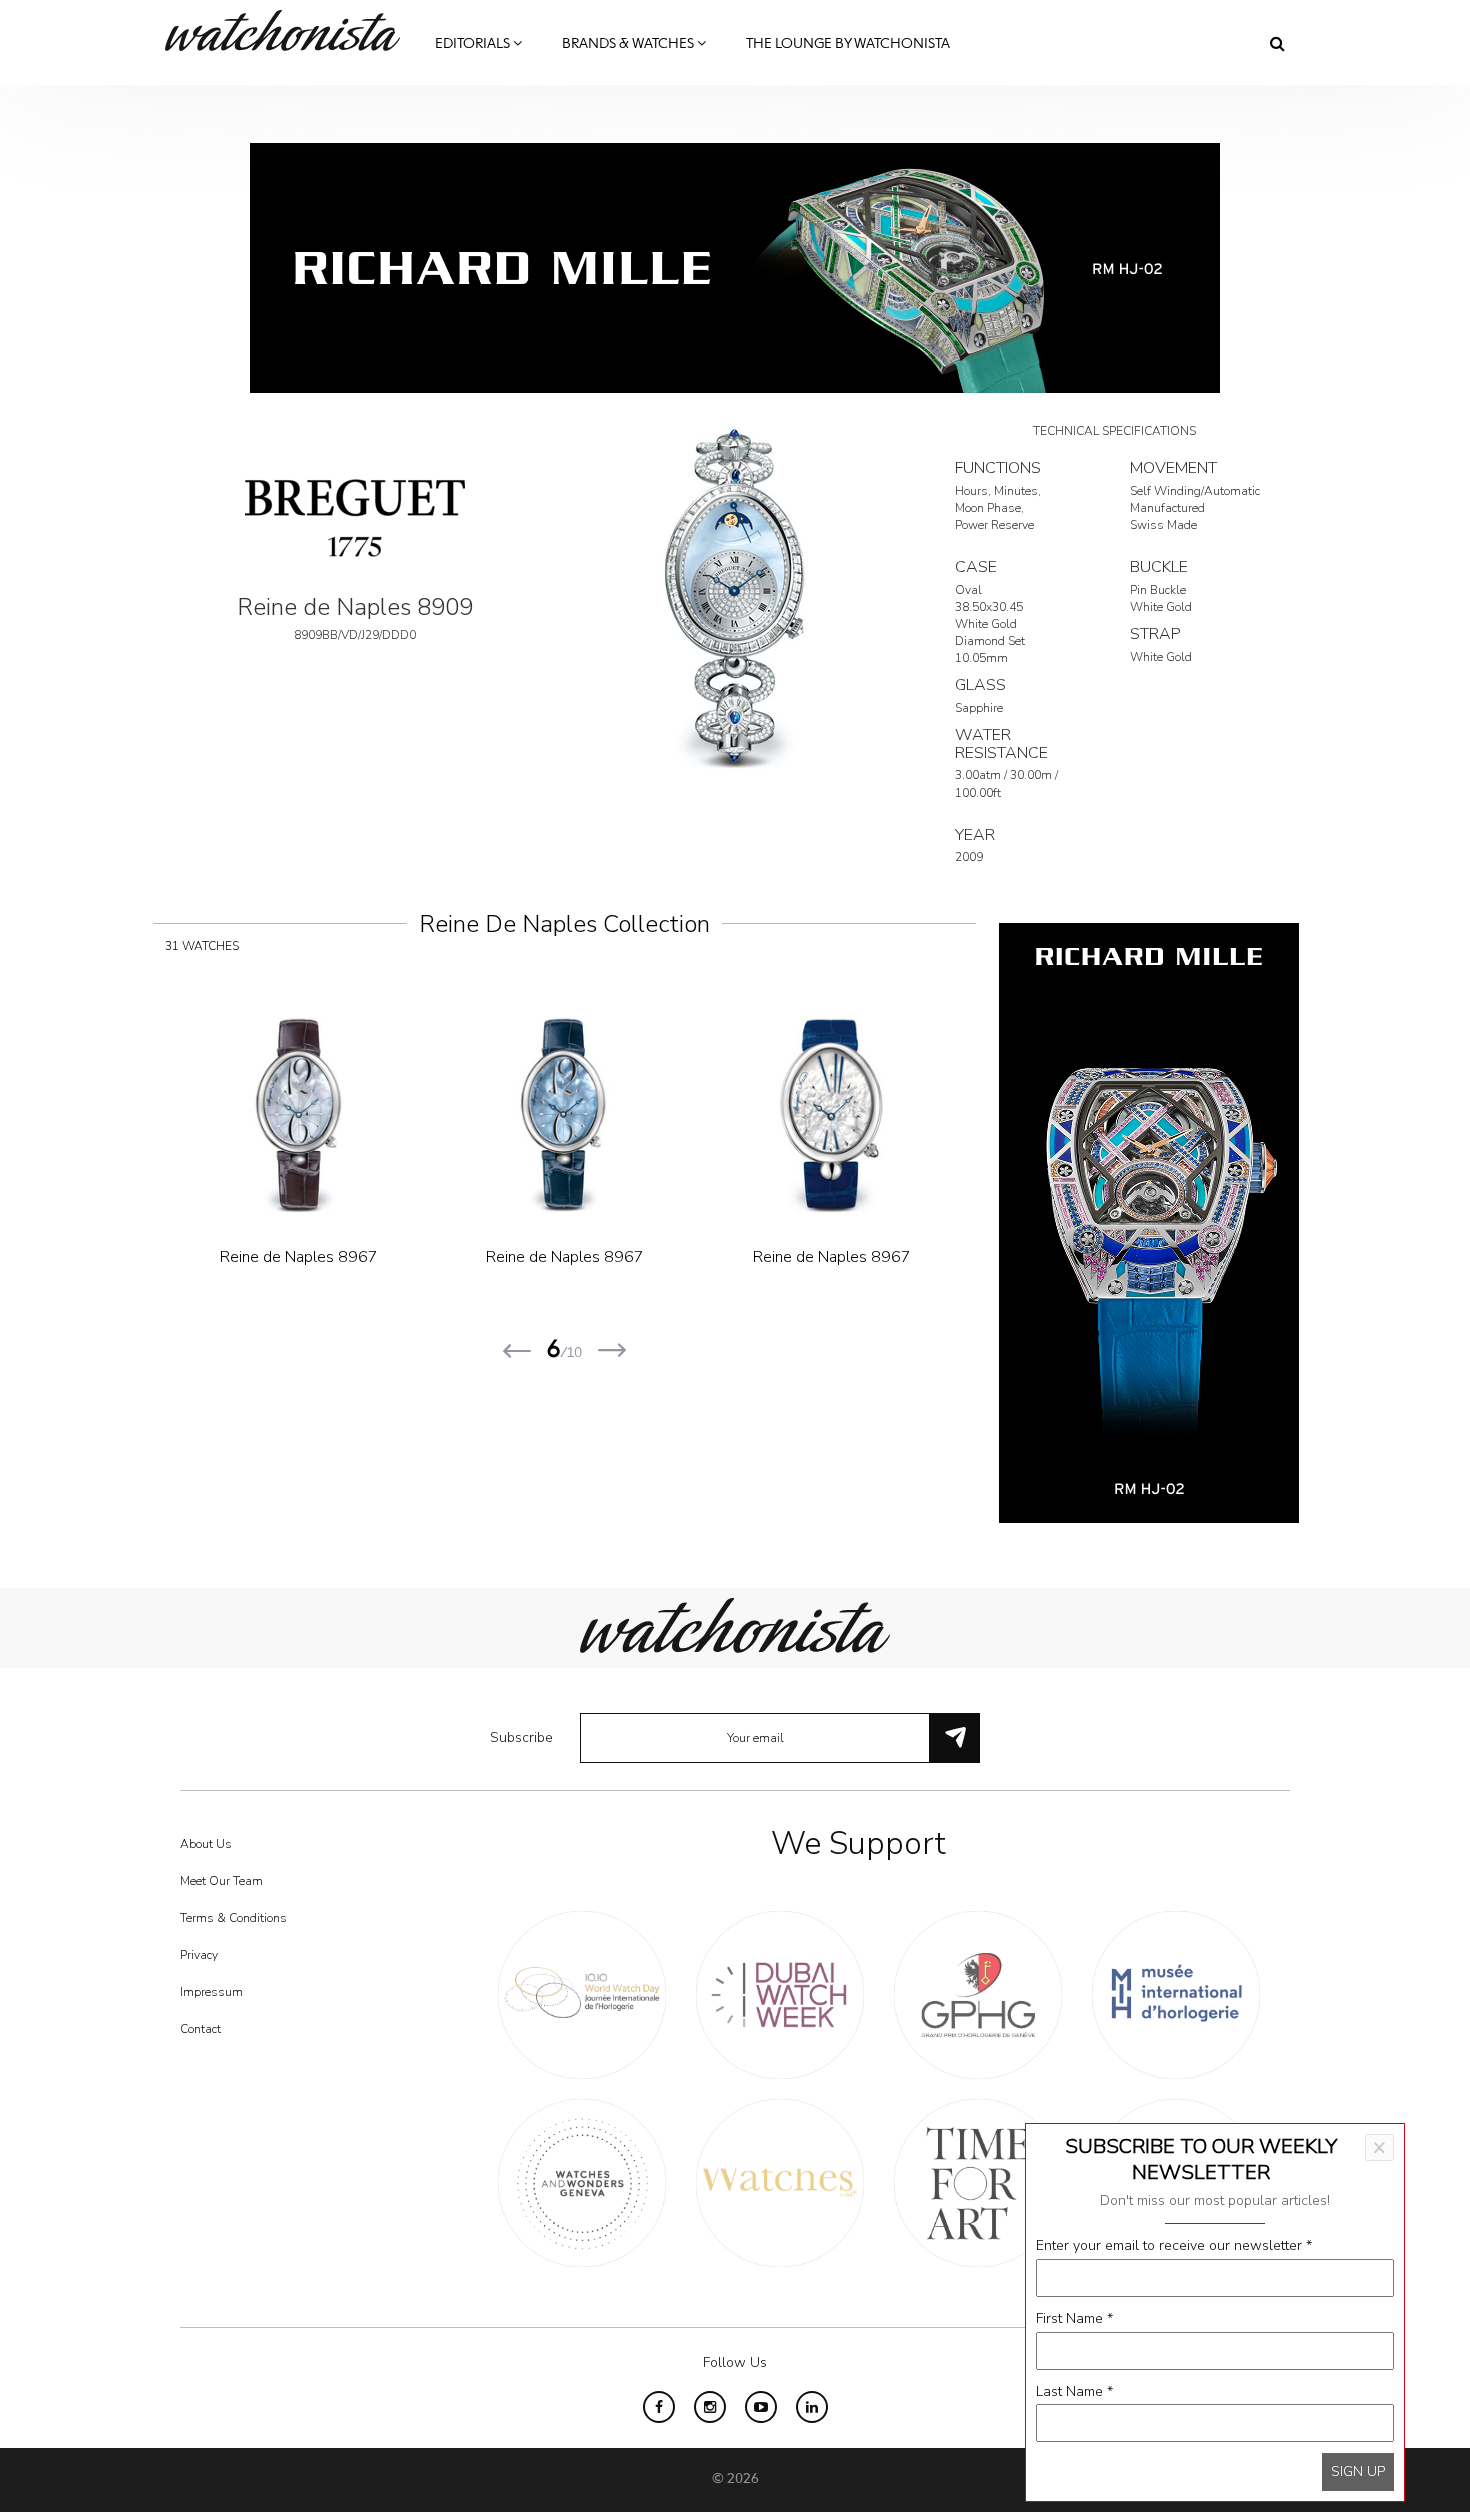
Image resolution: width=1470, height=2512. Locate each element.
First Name (1074, 2318)
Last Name (1074, 2391)
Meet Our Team (221, 1881)
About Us (206, 1844)
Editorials (474, 44)
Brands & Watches (629, 44)
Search (1277, 43)
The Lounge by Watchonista (848, 44)
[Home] (290, 30)
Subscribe (521, 1737)
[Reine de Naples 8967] (299, 1115)
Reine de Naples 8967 (299, 1257)
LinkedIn (812, 2407)
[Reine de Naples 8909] (735, 596)
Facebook (659, 2407)
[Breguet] (355, 516)
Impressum (211, 1992)
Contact (200, 2029)
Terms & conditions (233, 1918)
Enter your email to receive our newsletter (1174, 2245)
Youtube (761, 2407)
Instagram (710, 2407)
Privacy (199, 1955)
